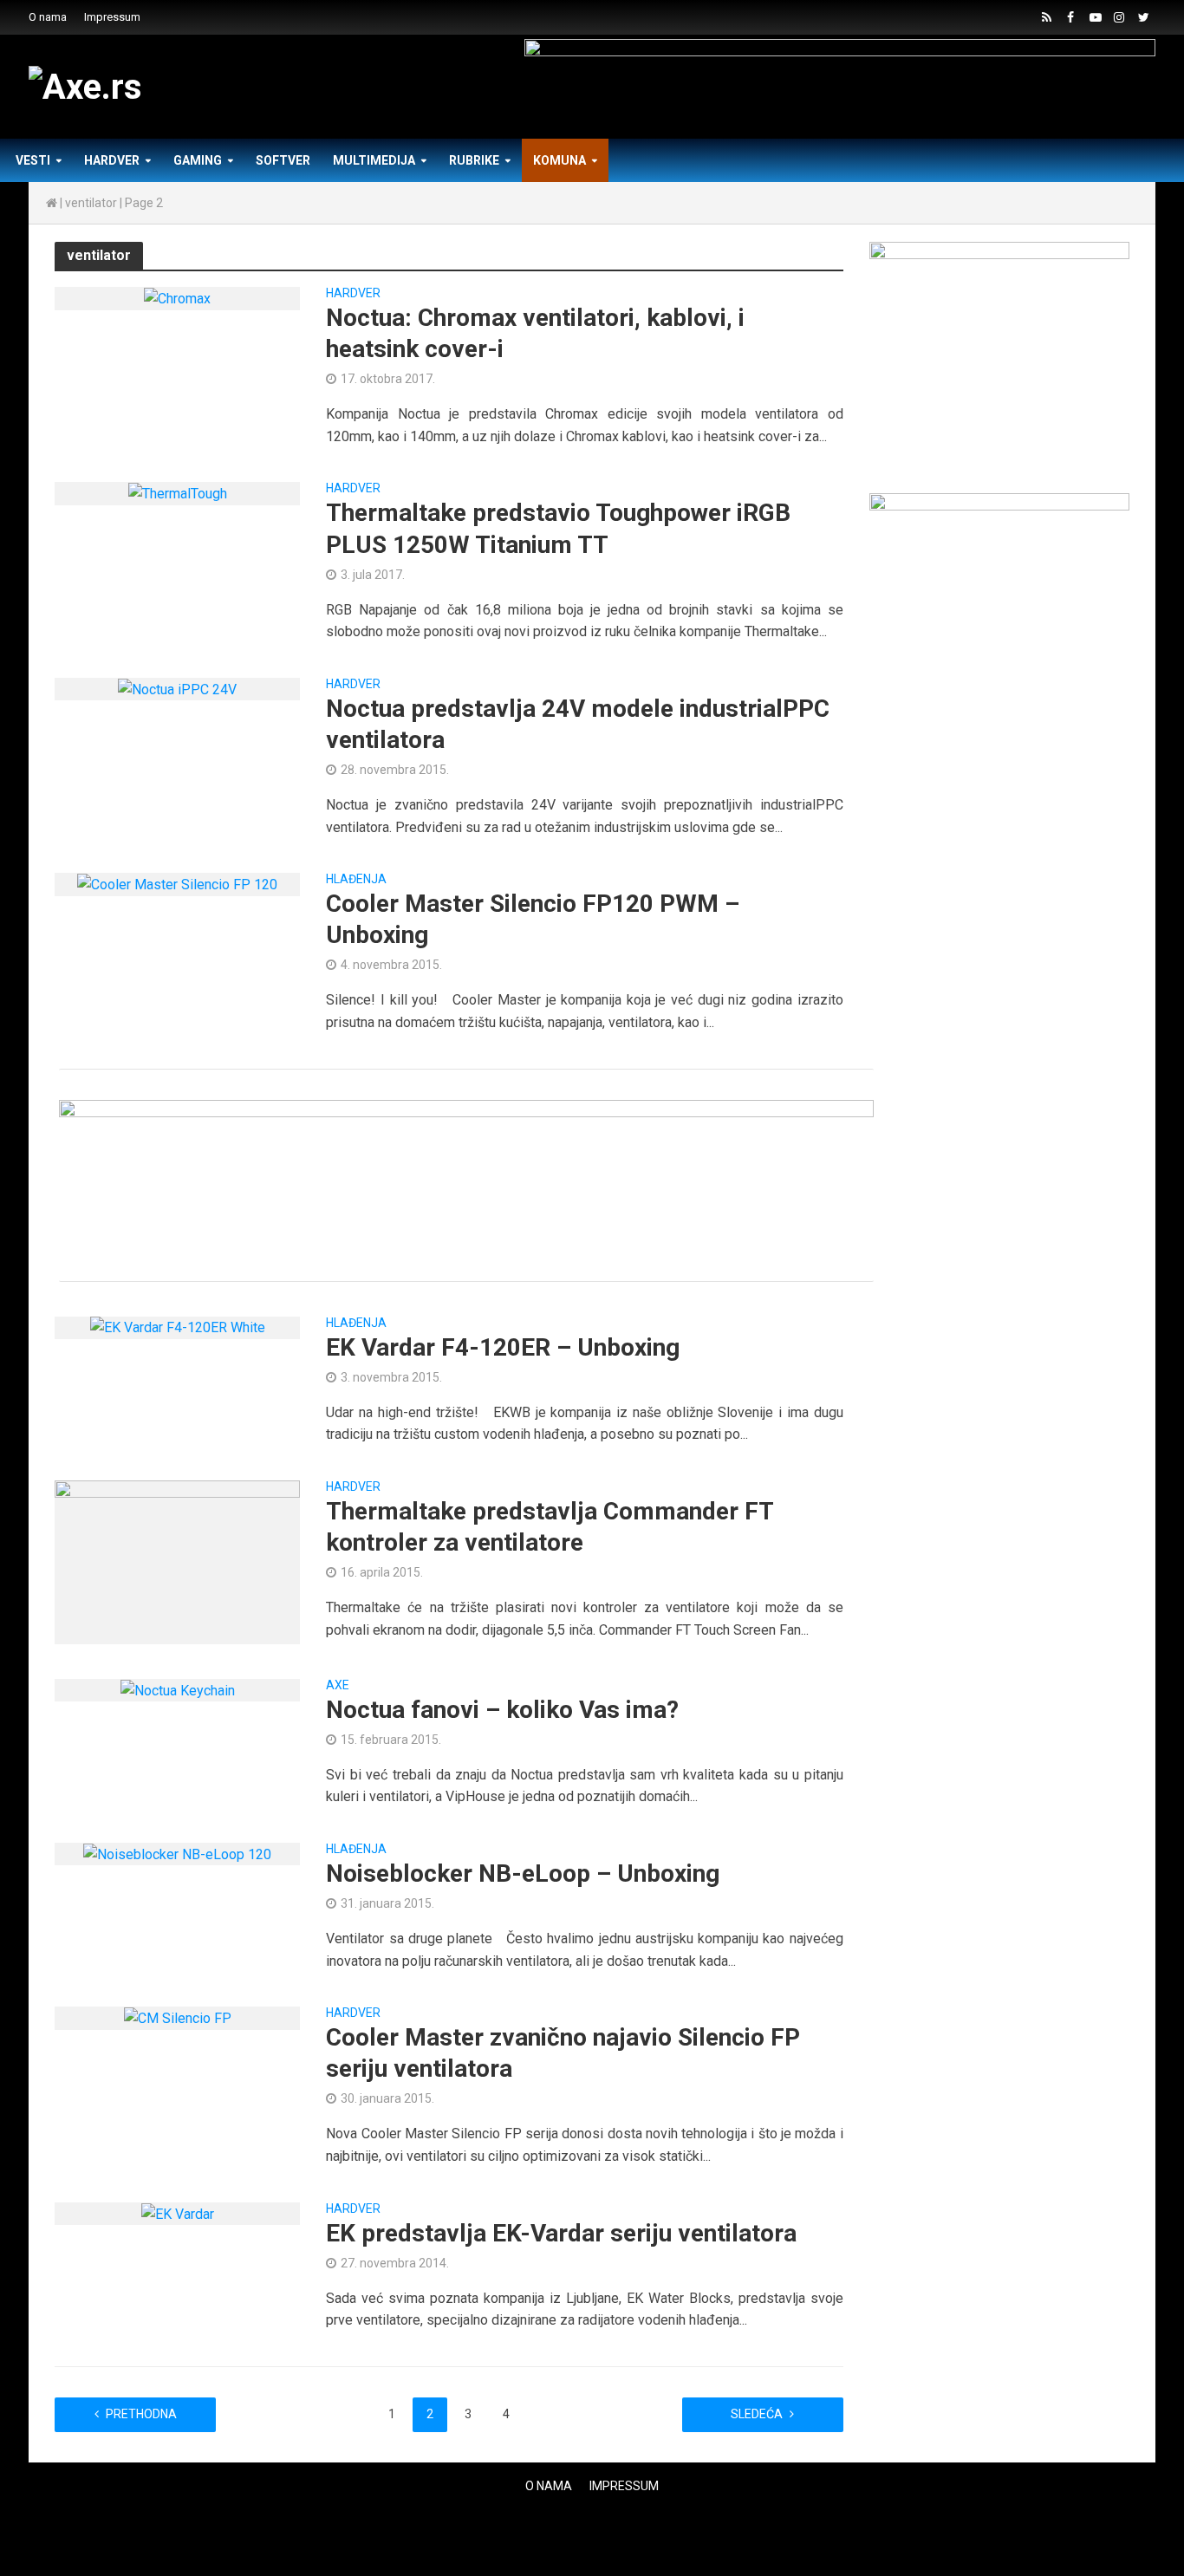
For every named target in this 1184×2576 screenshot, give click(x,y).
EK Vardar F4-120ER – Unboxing (503, 1347)
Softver (283, 160)
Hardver (112, 160)
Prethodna (141, 2414)
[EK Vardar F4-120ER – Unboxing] (178, 1327)
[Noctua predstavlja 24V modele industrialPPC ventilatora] (177, 689)
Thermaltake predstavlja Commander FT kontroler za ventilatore (550, 1527)
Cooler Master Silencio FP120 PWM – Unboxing (533, 919)
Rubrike (474, 160)
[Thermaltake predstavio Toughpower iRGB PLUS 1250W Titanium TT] (178, 493)
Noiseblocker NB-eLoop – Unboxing (523, 1873)
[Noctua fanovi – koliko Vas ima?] (178, 1690)
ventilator (91, 203)
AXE (338, 1685)
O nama (48, 17)
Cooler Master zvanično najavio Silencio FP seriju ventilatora (563, 2053)
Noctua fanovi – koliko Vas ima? (502, 1710)
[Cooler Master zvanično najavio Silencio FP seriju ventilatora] (178, 2017)
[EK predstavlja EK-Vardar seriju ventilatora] (178, 2213)
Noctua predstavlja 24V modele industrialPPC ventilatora (578, 724)
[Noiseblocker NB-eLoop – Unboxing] (177, 1854)
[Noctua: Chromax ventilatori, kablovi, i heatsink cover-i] (177, 298)
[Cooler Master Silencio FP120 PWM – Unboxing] (177, 884)
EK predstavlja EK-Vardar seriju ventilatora (561, 2233)
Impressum (112, 17)
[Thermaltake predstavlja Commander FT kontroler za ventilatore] (177, 1561)
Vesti (33, 160)
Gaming (198, 160)
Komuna (559, 160)
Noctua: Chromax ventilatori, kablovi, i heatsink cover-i (535, 333)
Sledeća (757, 2414)
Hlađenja (356, 879)
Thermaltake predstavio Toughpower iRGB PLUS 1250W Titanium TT (558, 528)
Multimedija (374, 160)
